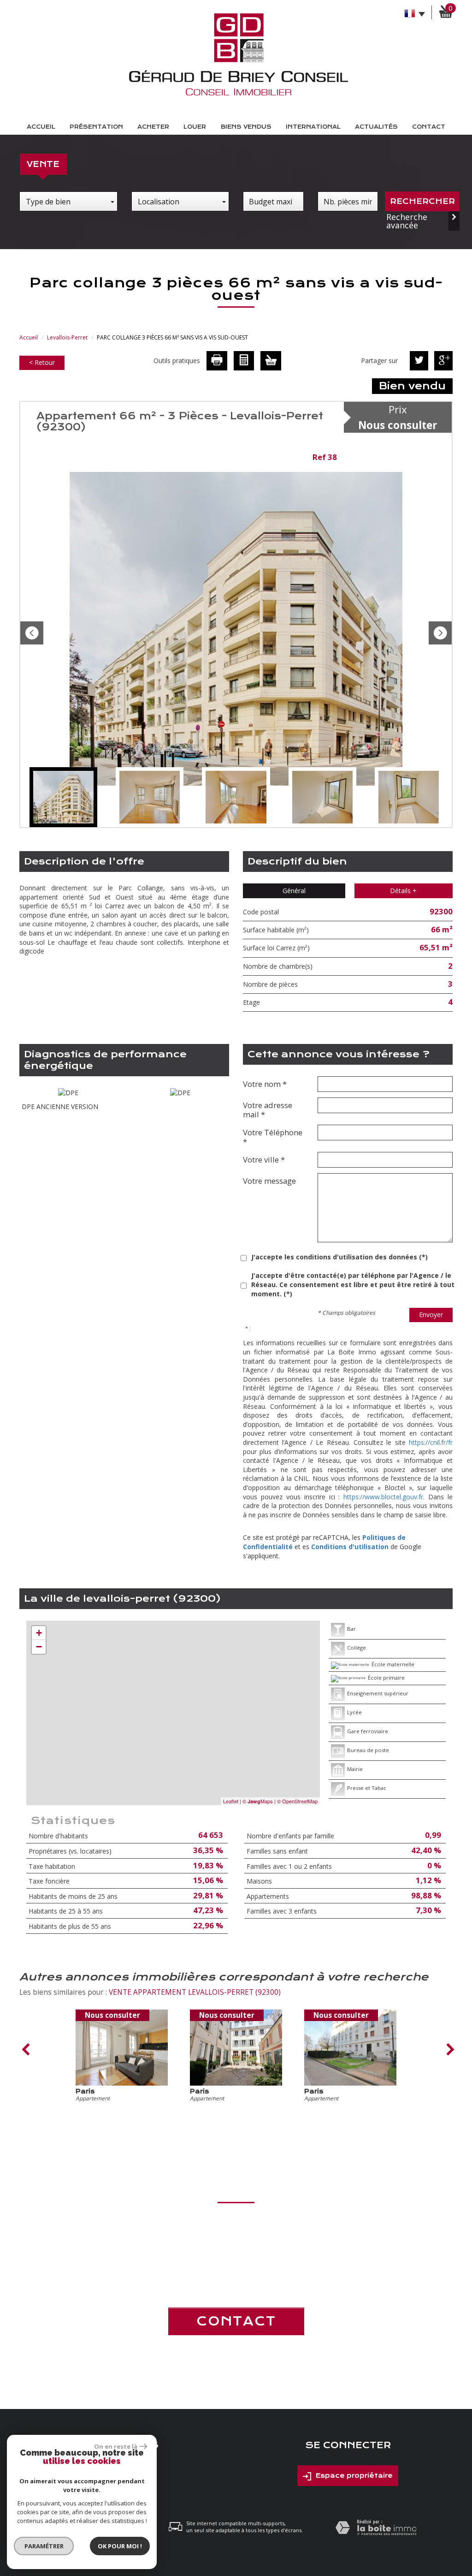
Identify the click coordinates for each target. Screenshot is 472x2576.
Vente (43, 164)
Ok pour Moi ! (120, 2546)
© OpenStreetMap (297, 1801)
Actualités (376, 127)
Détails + (403, 891)
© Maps (258, 1801)
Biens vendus (246, 127)
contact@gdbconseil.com (236, 2280)
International (313, 127)
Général (294, 891)
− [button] (39, 1647)
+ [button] (39, 1633)
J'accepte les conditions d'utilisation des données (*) (339, 1257)
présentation (96, 127)
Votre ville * (264, 1159)
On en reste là (116, 2446)
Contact (429, 127)
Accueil (41, 127)
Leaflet (231, 1801)
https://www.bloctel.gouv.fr (383, 1497)
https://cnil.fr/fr (431, 1442)
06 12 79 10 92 (236, 2263)
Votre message (269, 1181)
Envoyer (431, 1315)
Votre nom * (265, 1084)
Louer (195, 127)
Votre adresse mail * (268, 1109)
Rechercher (422, 201)
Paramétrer (44, 2546)
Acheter (153, 127)
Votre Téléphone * (273, 1137)
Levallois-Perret (67, 337)
